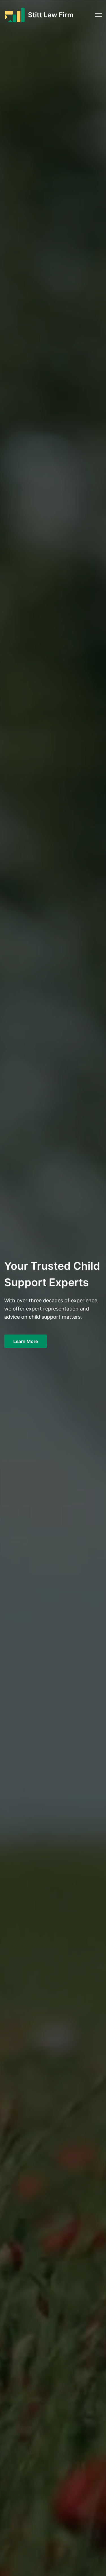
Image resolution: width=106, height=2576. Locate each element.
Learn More (26, 1341)
